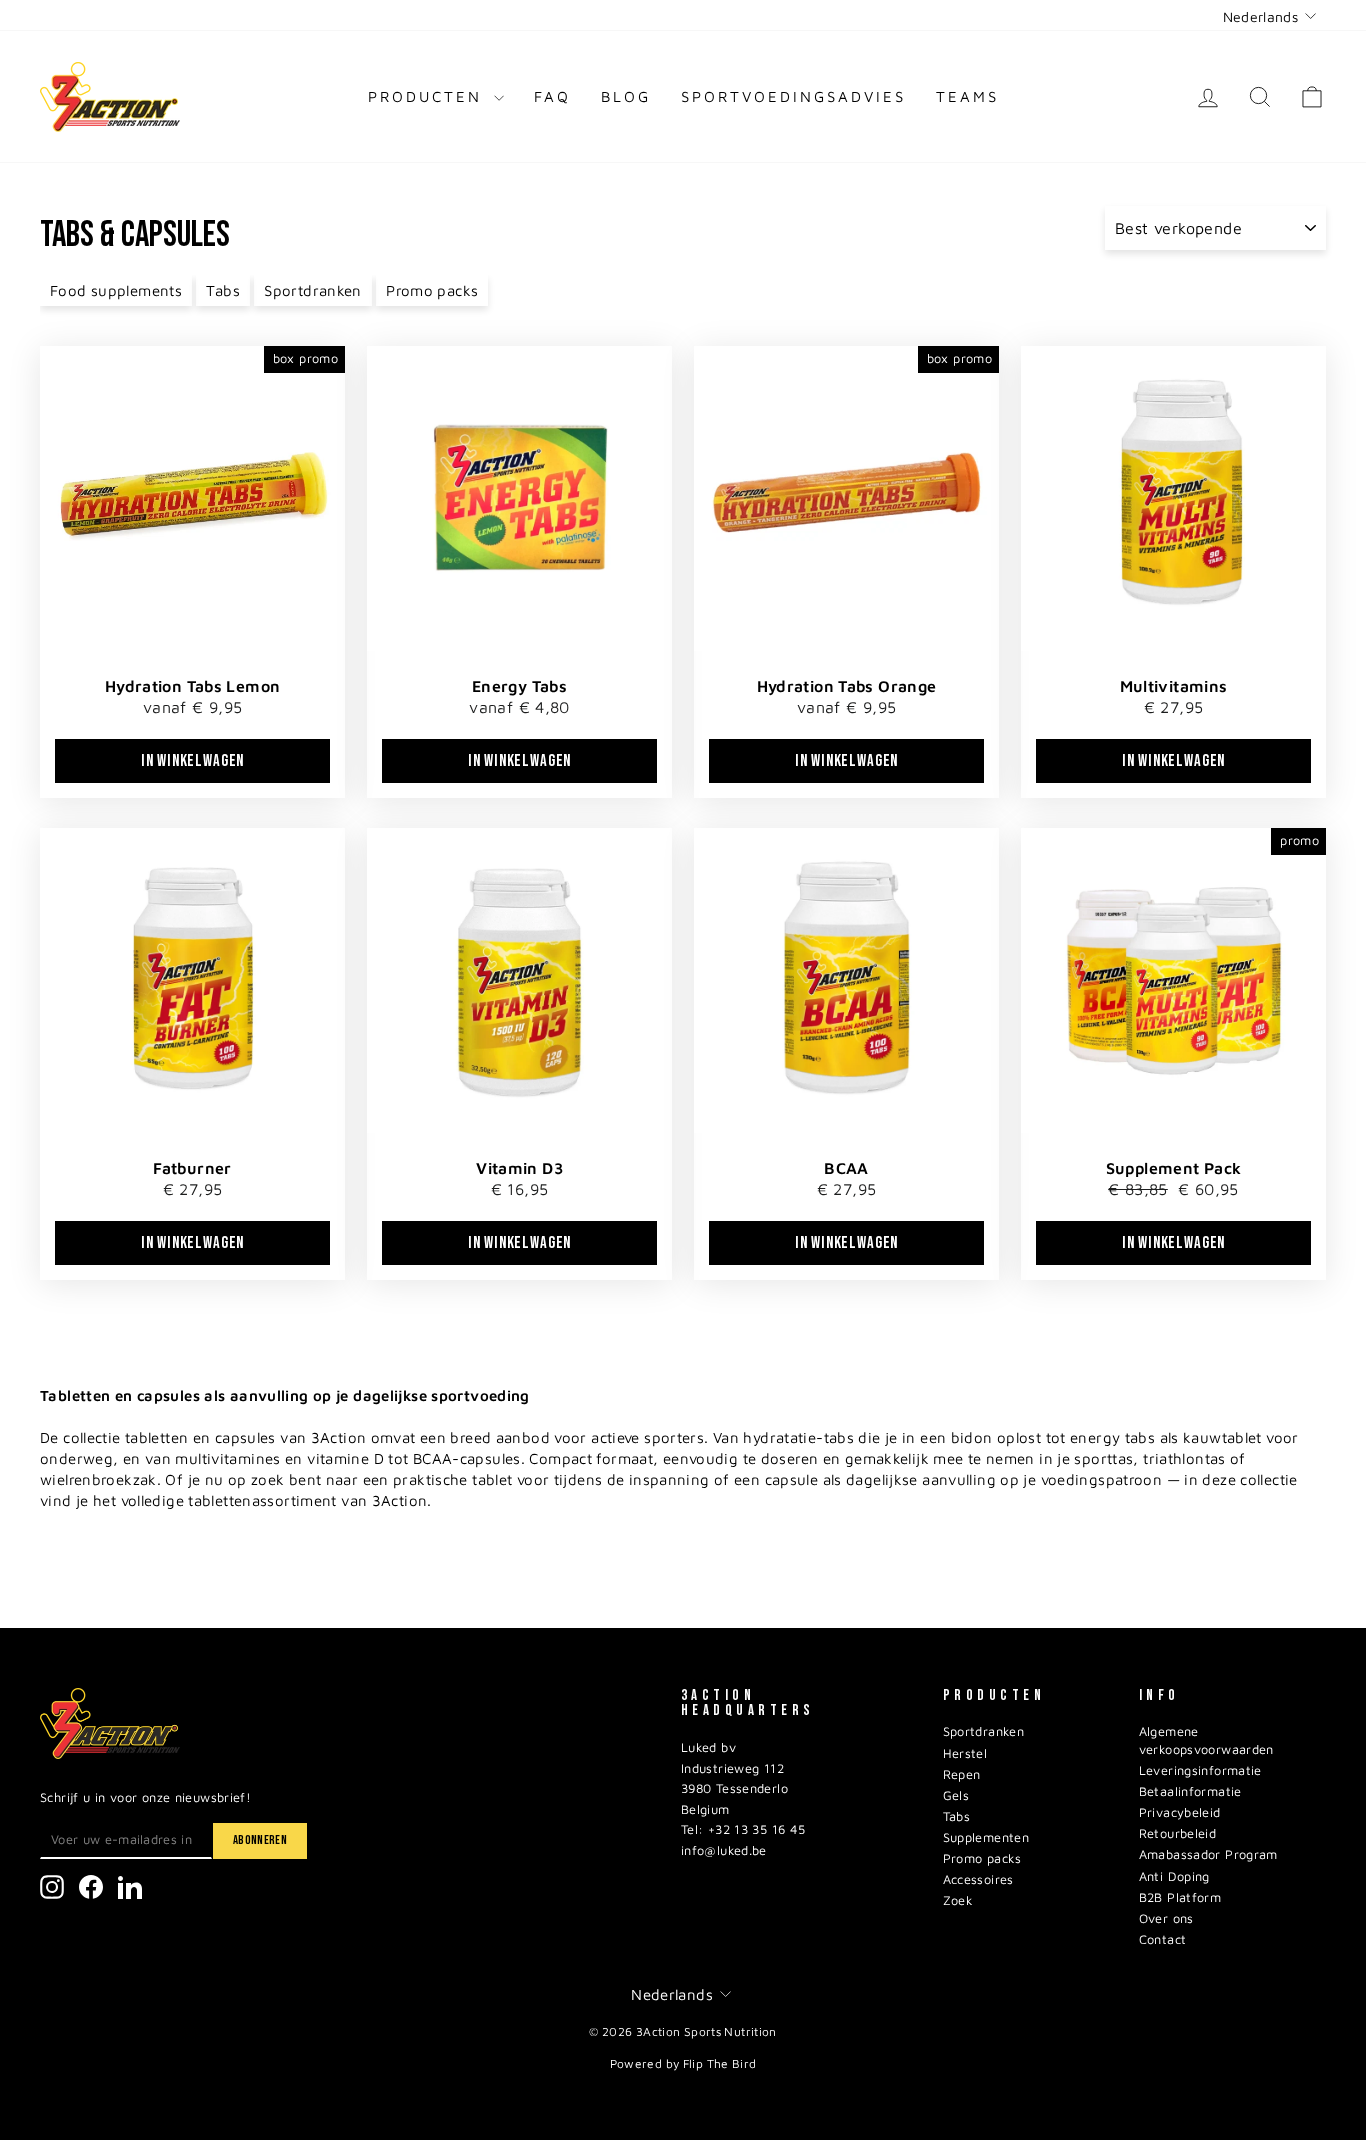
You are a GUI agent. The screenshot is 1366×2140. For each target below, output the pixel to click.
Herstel (965, 1753)
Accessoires (978, 1879)
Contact (1163, 1939)
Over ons (1166, 1918)
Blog (626, 96)
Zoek (958, 1900)
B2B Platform (1180, 1897)
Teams (967, 96)
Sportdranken (313, 290)
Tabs (223, 290)
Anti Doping (1174, 1876)
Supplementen (986, 1837)
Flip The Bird (720, 2063)
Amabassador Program (1208, 1854)
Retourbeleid (1178, 1833)
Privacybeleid (1180, 1812)
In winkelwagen (193, 761)
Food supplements (116, 290)
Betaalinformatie (1190, 1791)
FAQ (552, 96)
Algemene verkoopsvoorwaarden (1206, 1740)
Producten (428, 96)
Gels (956, 1795)
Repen (962, 1774)
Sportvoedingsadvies (793, 96)
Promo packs (432, 290)
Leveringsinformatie (1200, 1770)
